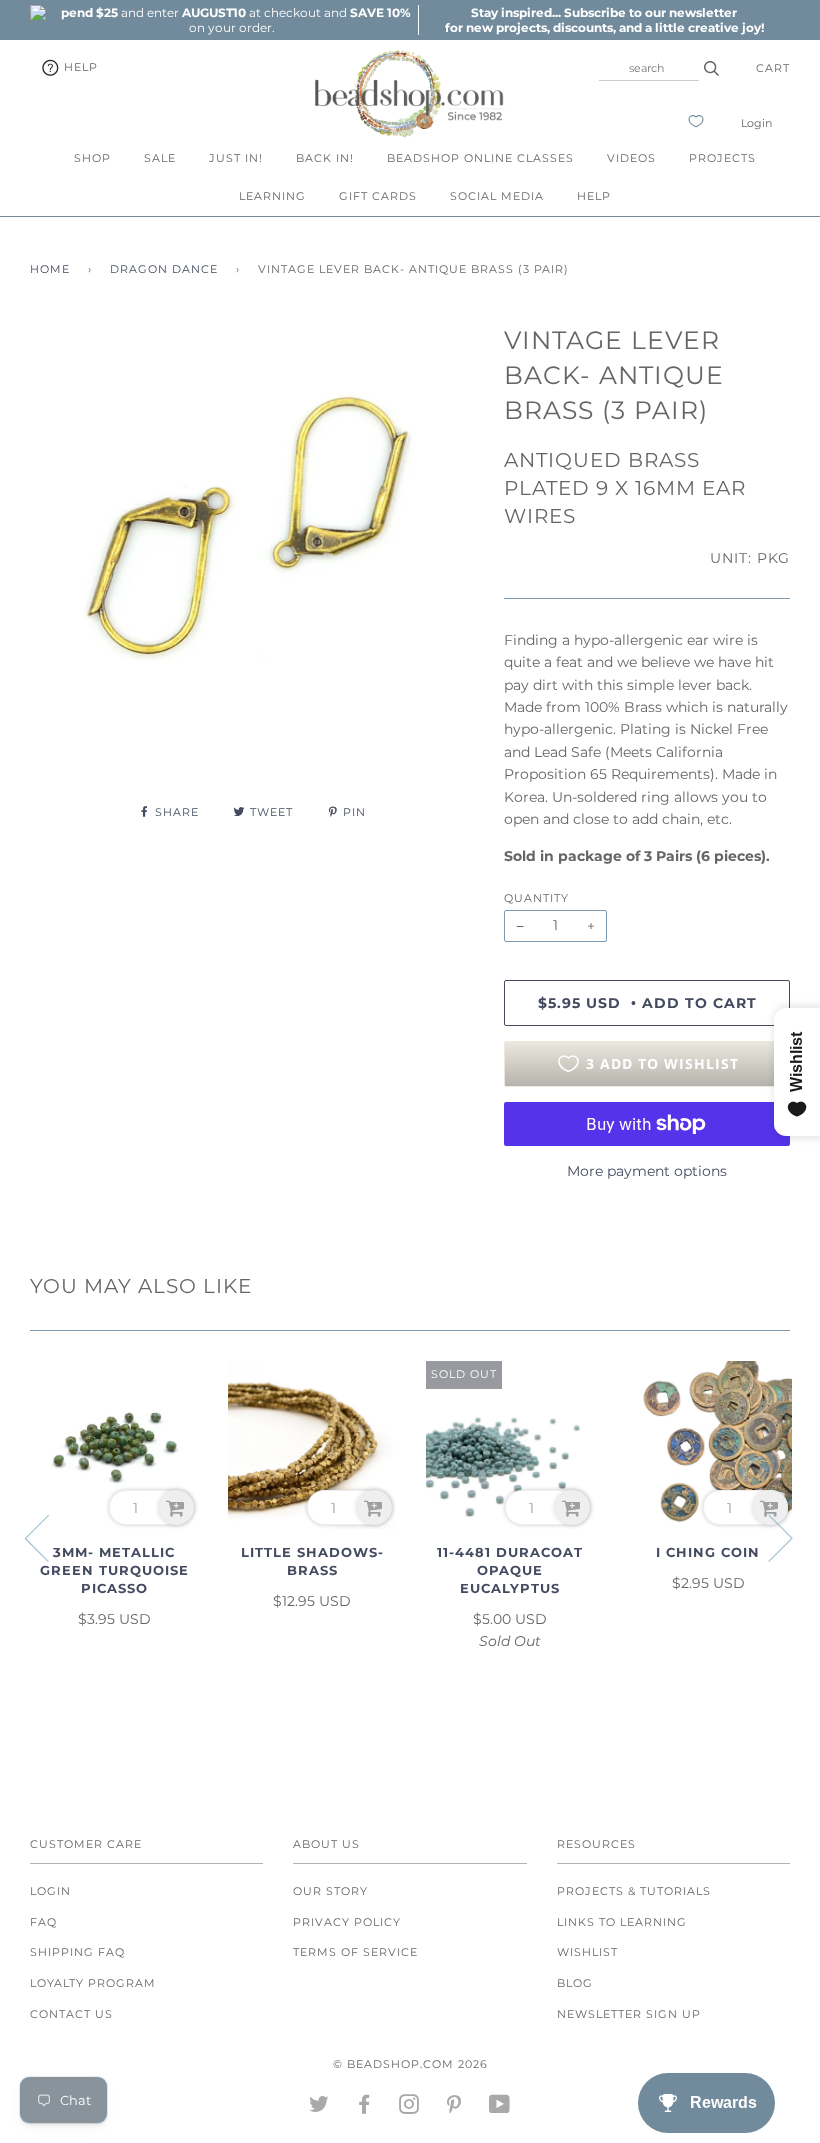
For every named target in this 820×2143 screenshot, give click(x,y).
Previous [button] (49, 1537)
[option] (232, 20)
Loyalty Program (93, 1983)
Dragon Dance (164, 269)
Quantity (536, 898)
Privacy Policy (347, 1922)
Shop (92, 158)
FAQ (43, 1922)
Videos (631, 158)
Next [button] (768, 1537)
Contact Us (71, 2014)
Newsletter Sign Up (629, 2014)
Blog (575, 1983)
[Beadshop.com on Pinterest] (454, 2108)
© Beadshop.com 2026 (410, 2064)
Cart (773, 68)
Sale (160, 158)
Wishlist (587, 1952)
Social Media (497, 196)
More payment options (647, 1171)
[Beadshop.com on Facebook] (364, 2108)
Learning (272, 196)
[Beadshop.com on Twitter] (319, 2108)
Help (79, 67)
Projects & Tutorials (634, 1891)
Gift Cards (378, 196)
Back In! (325, 158)
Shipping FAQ (77, 1952)
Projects (722, 158)
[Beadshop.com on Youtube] (500, 2108)
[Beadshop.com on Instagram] (409, 2108)
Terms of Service (355, 1952)
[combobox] (649, 68)
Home (50, 269)
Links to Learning (622, 1922)
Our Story (330, 1891)
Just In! (236, 158)
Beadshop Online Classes (480, 158)
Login (756, 123)
